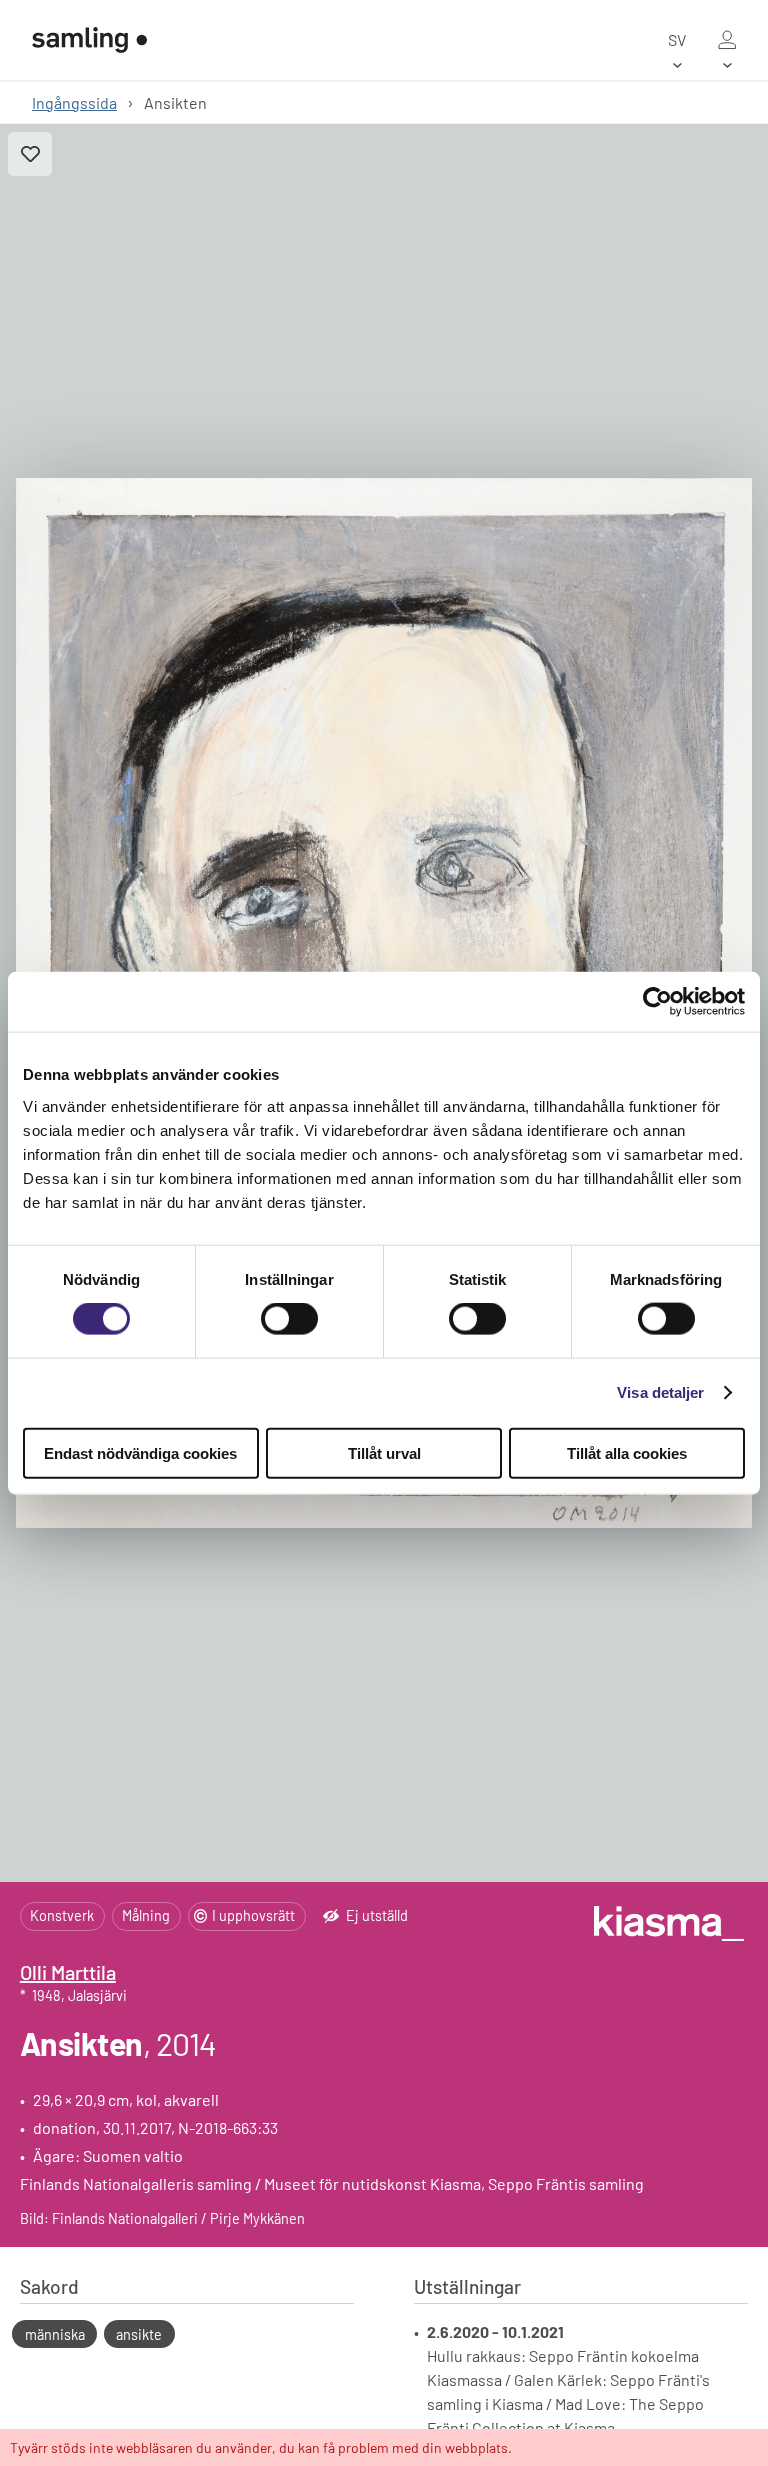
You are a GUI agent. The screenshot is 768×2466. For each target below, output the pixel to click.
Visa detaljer (660, 1392)
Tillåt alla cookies (627, 1452)
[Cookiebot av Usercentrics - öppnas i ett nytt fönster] (657, 1002)
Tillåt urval (384, 1452)
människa (55, 2334)
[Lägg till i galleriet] (30, 154)
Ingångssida (74, 102)
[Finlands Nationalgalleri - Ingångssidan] (89, 40)
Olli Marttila (68, 1972)
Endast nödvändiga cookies (140, 1452)
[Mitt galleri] (727, 40)
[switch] (289, 1319)
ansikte (139, 2334)
